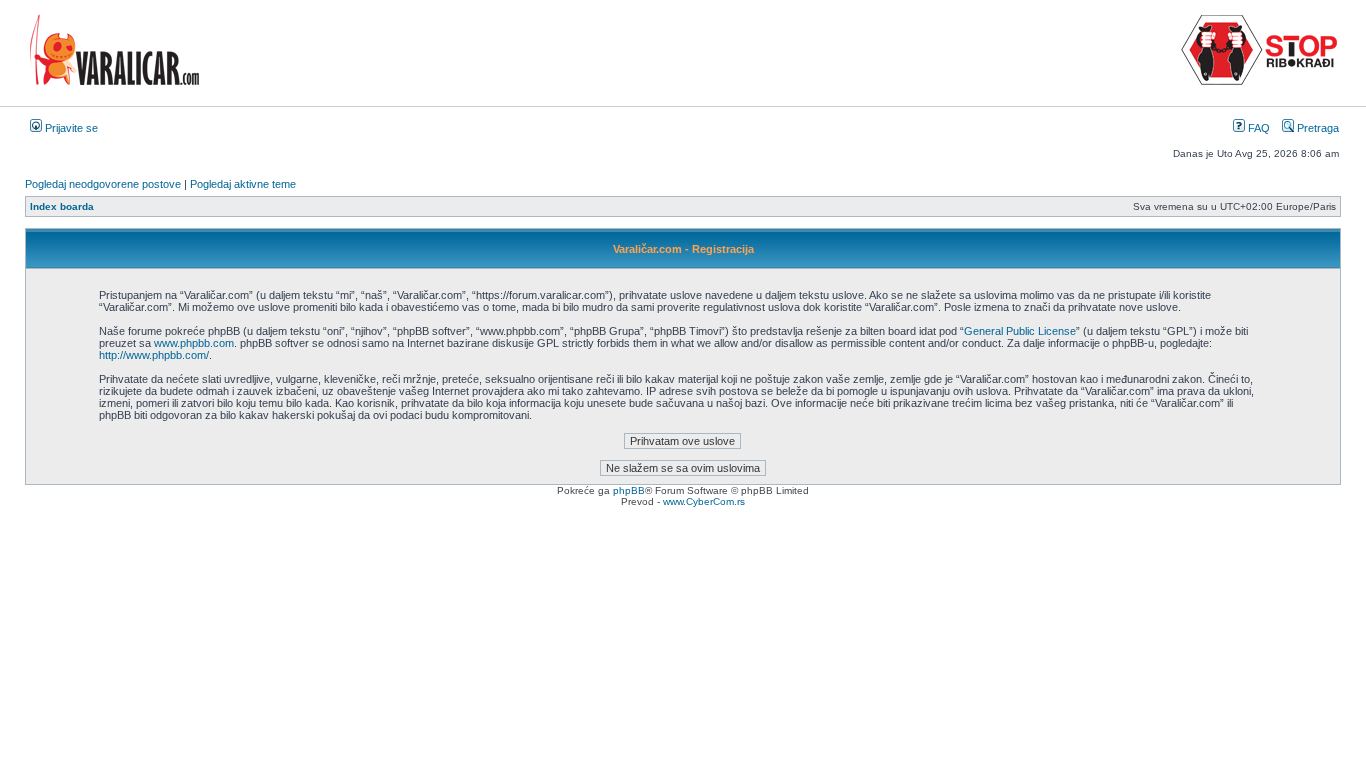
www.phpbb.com (194, 343)
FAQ (1257, 128)
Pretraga (1316, 128)
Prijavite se (70, 128)
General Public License (1020, 331)
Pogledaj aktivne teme (243, 184)
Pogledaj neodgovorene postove (103, 184)
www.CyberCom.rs (704, 501)
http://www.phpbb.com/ (154, 355)
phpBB (629, 490)
